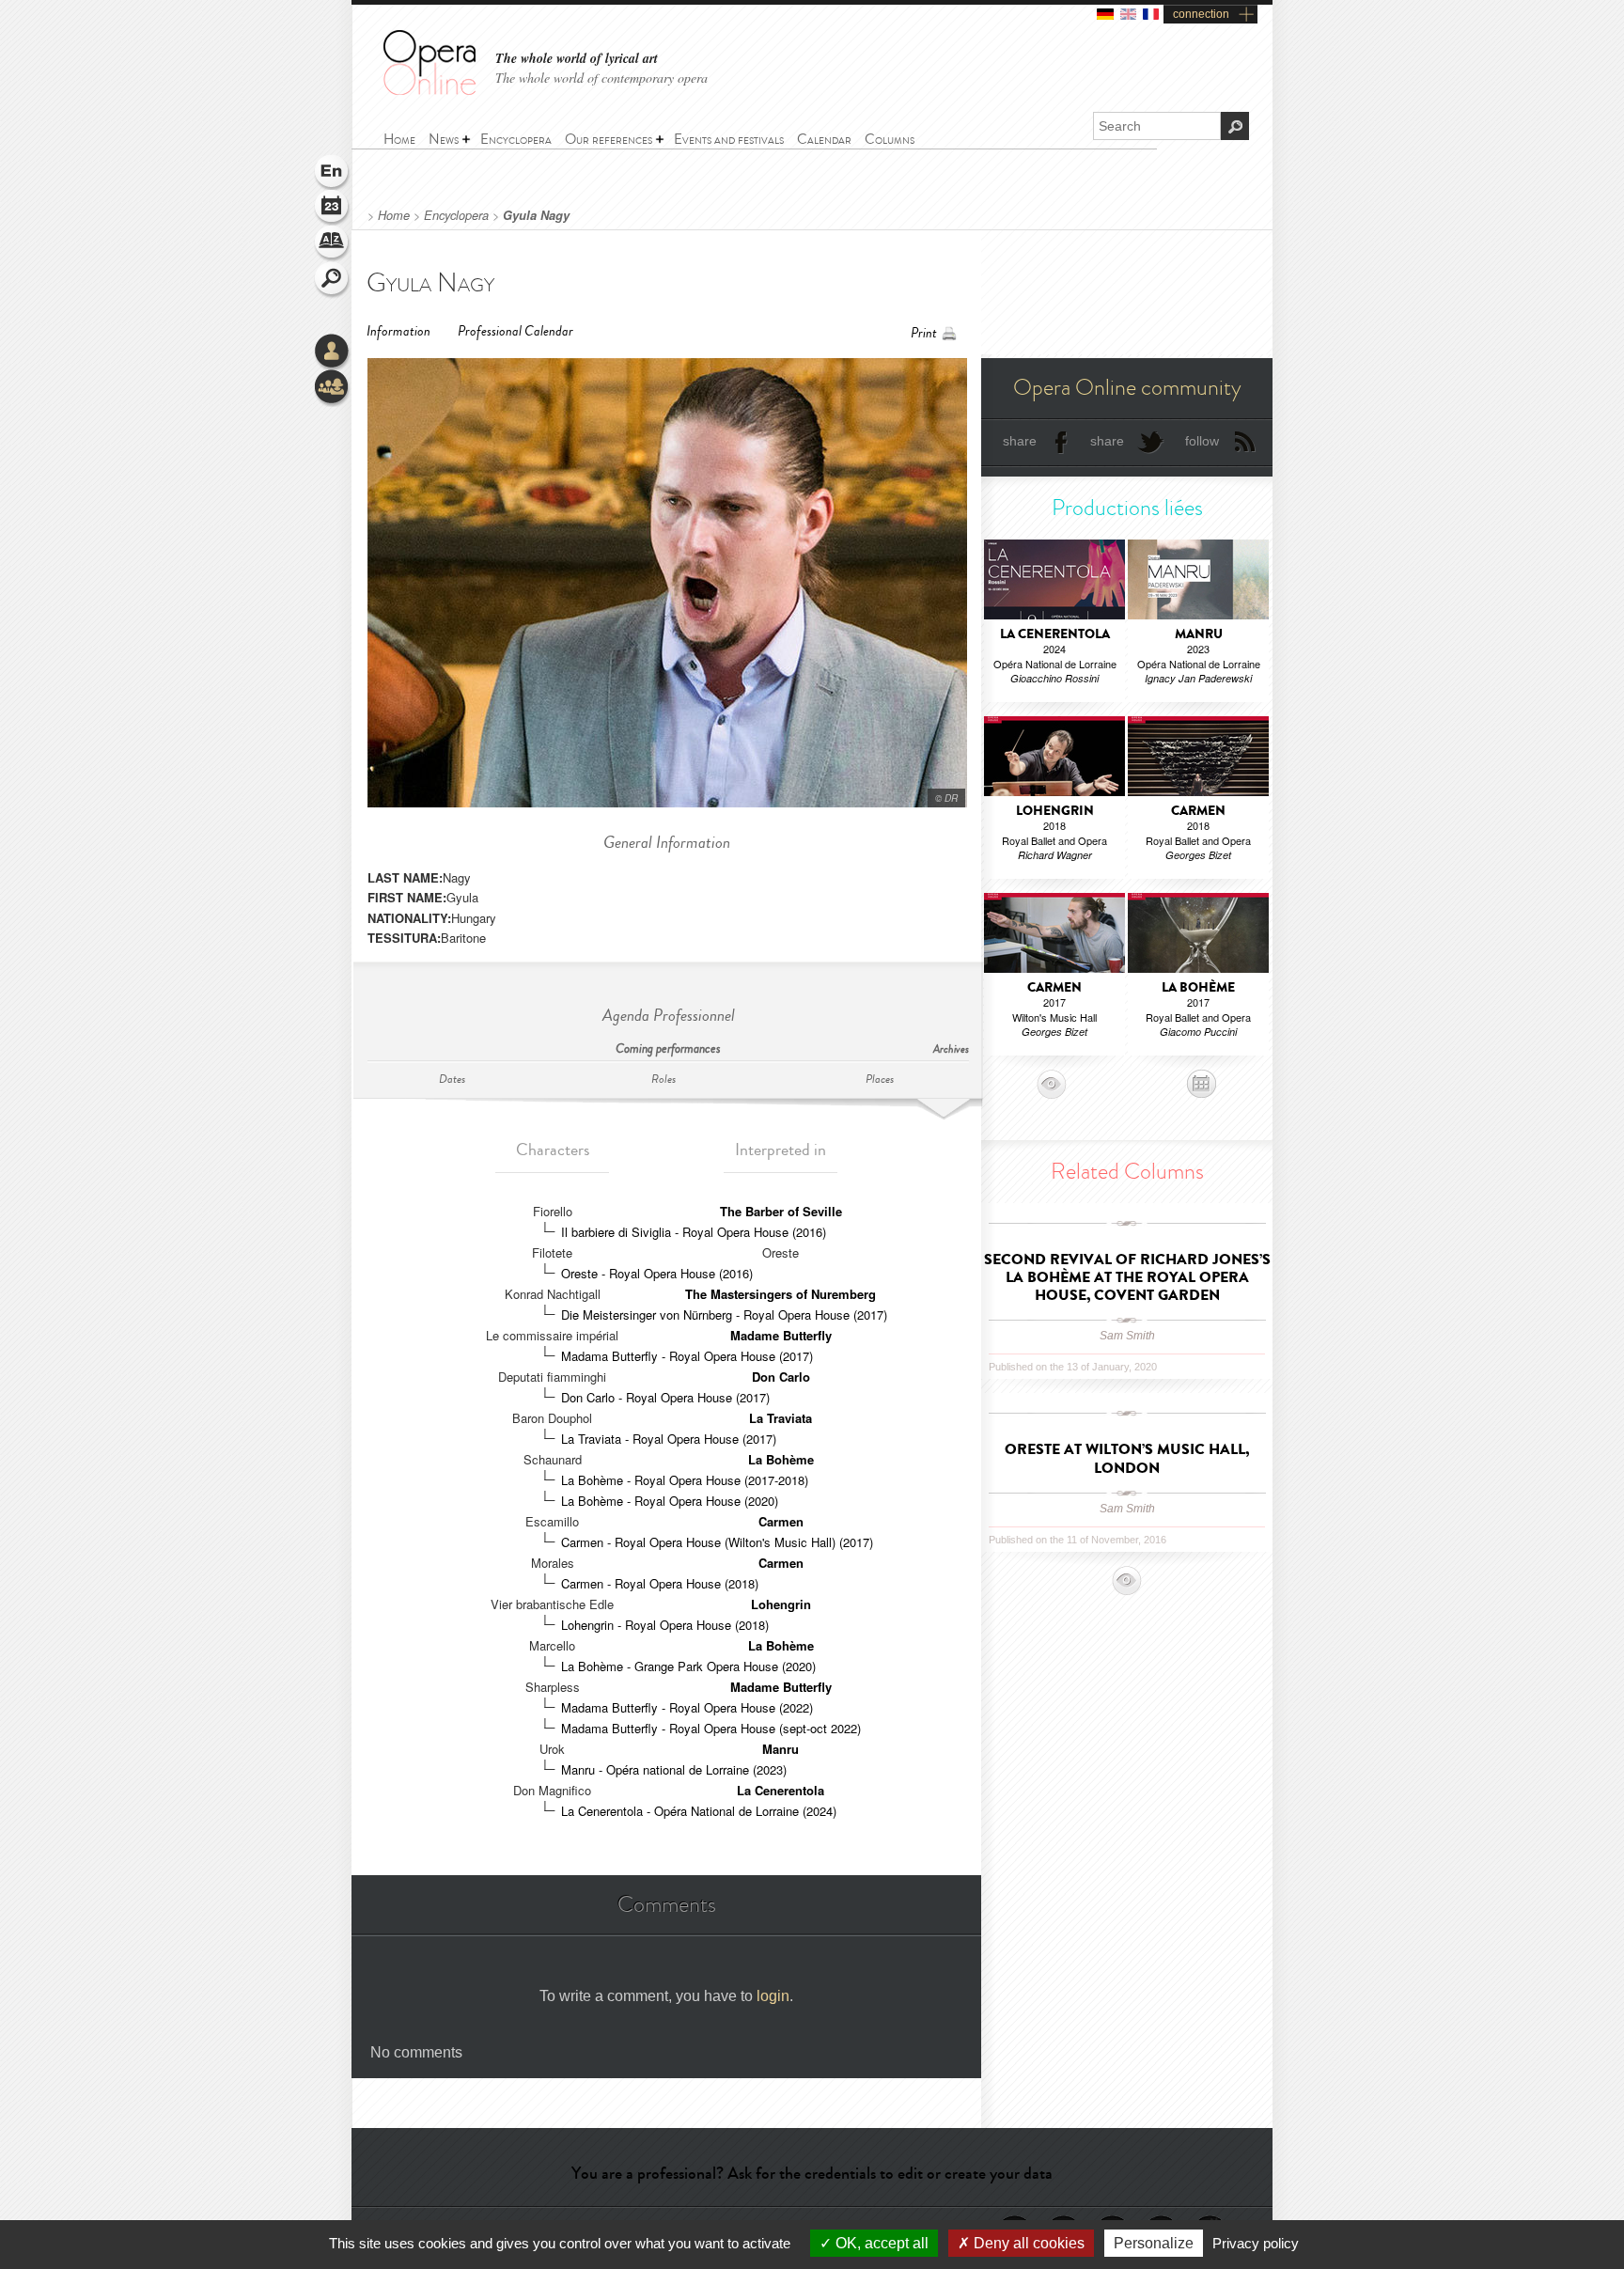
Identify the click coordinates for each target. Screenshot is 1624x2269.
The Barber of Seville (781, 1211)
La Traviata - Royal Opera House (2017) (669, 1439)
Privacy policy (1256, 2243)
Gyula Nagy (536, 215)
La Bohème (781, 1459)
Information (398, 331)
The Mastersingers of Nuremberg (781, 1294)
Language (333, 173)
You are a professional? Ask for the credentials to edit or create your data (812, 2173)
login (773, 1996)
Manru (781, 1749)
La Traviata (781, 1418)
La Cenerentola (781, 1790)
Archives (951, 1049)
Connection (333, 352)
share (1020, 441)
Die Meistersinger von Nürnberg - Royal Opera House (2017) (724, 1314)
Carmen (781, 1521)
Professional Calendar (515, 331)
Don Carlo (781, 1377)
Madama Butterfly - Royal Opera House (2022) (687, 1707)
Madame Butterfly (781, 1335)
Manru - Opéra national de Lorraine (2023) (674, 1769)
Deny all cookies (1027, 2243)
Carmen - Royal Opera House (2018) (660, 1583)
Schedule (333, 209)
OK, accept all (880, 2243)
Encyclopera (456, 215)
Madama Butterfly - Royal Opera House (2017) (687, 1356)
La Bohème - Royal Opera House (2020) (670, 1501)
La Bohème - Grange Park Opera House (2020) (688, 1666)
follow (1202, 441)
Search (333, 280)
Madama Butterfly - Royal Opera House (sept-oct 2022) (711, 1728)
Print (924, 333)
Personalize (1154, 2243)
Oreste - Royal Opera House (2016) (657, 1273)
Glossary (333, 244)
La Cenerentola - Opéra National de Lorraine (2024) (699, 1811)
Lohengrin (781, 1604)
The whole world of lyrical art (577, 59)
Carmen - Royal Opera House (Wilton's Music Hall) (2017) (717, 1542)
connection (1201, 14)
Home (394, 215)
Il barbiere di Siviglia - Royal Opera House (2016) (694, 1232)
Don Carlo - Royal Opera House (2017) (665, 1397)
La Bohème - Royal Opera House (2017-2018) (685, 1480)
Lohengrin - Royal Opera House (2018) (665, 1625)
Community (333, 388)
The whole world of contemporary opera (601, 78)
